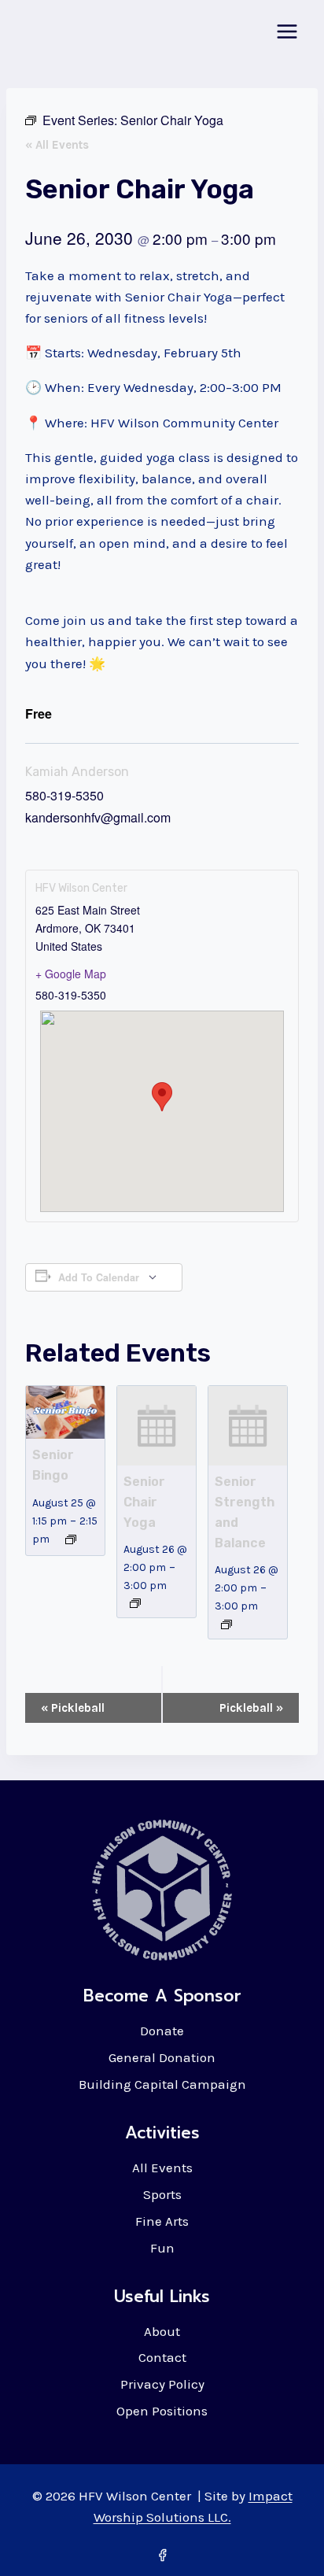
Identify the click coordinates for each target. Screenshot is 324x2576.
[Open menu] (287, 31)
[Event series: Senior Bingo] (71, 1539)
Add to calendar (99, 1277)
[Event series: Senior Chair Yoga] (135, 1603)
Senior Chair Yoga (144, 1502)
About (162, 2331)
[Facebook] (162, 2555)
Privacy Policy (162, 2384)
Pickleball (73, 1708)
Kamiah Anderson (77, 772)
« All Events (57, 145)
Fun (162, 2248)
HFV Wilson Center (81, 888)
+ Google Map (71, 974)
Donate (162, 2031)
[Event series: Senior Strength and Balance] (226, 1624)
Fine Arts (162, 2221)
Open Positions (162, 2411)
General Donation (162, 2057)
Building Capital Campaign (162, 2084)
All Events (162, 2168)
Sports (162, 2194)
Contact (162, 2357)
